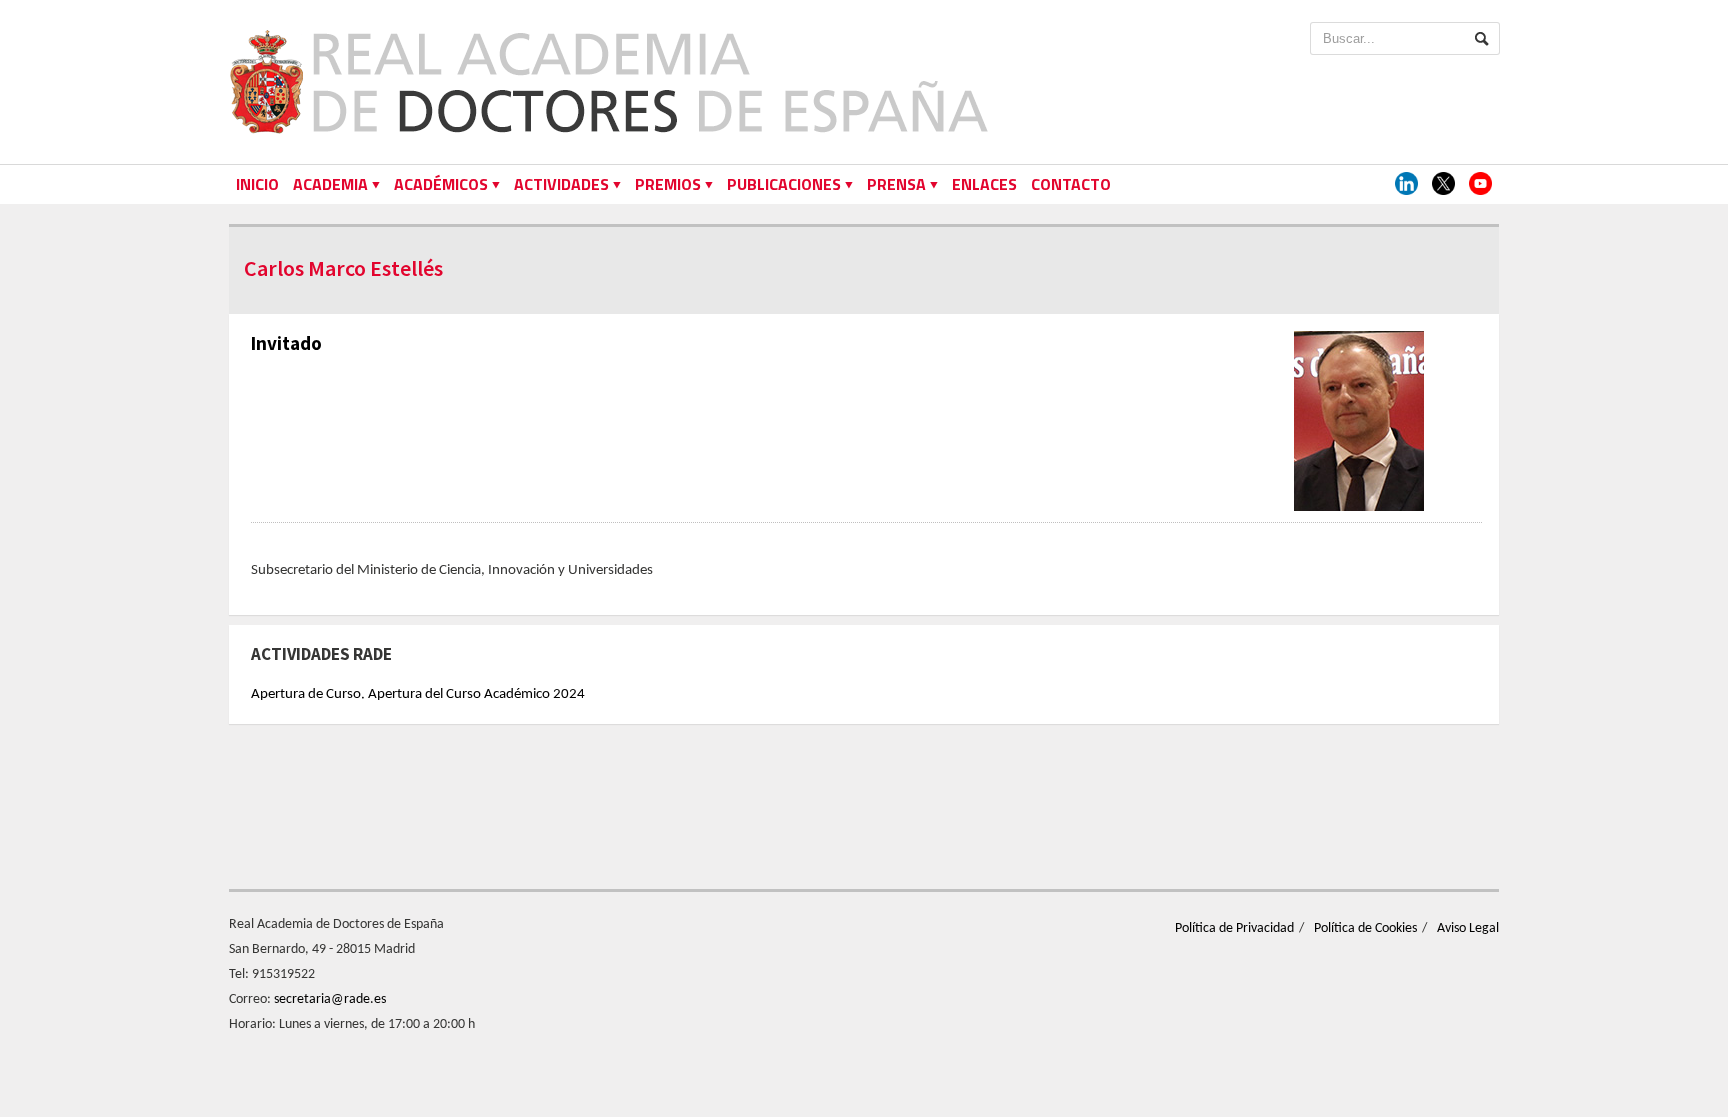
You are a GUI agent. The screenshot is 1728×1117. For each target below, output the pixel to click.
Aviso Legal (1468, 928)
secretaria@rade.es (330, 999)
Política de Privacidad (1234, 928)
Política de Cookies (1365, 928)
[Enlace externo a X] (1443, 184)
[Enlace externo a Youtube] (1480, 184)
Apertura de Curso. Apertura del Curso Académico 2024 (418, 694)
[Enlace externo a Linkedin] (1406, 184)
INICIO (257, 184)
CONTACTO (1071, 184)
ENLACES (984, 184)
